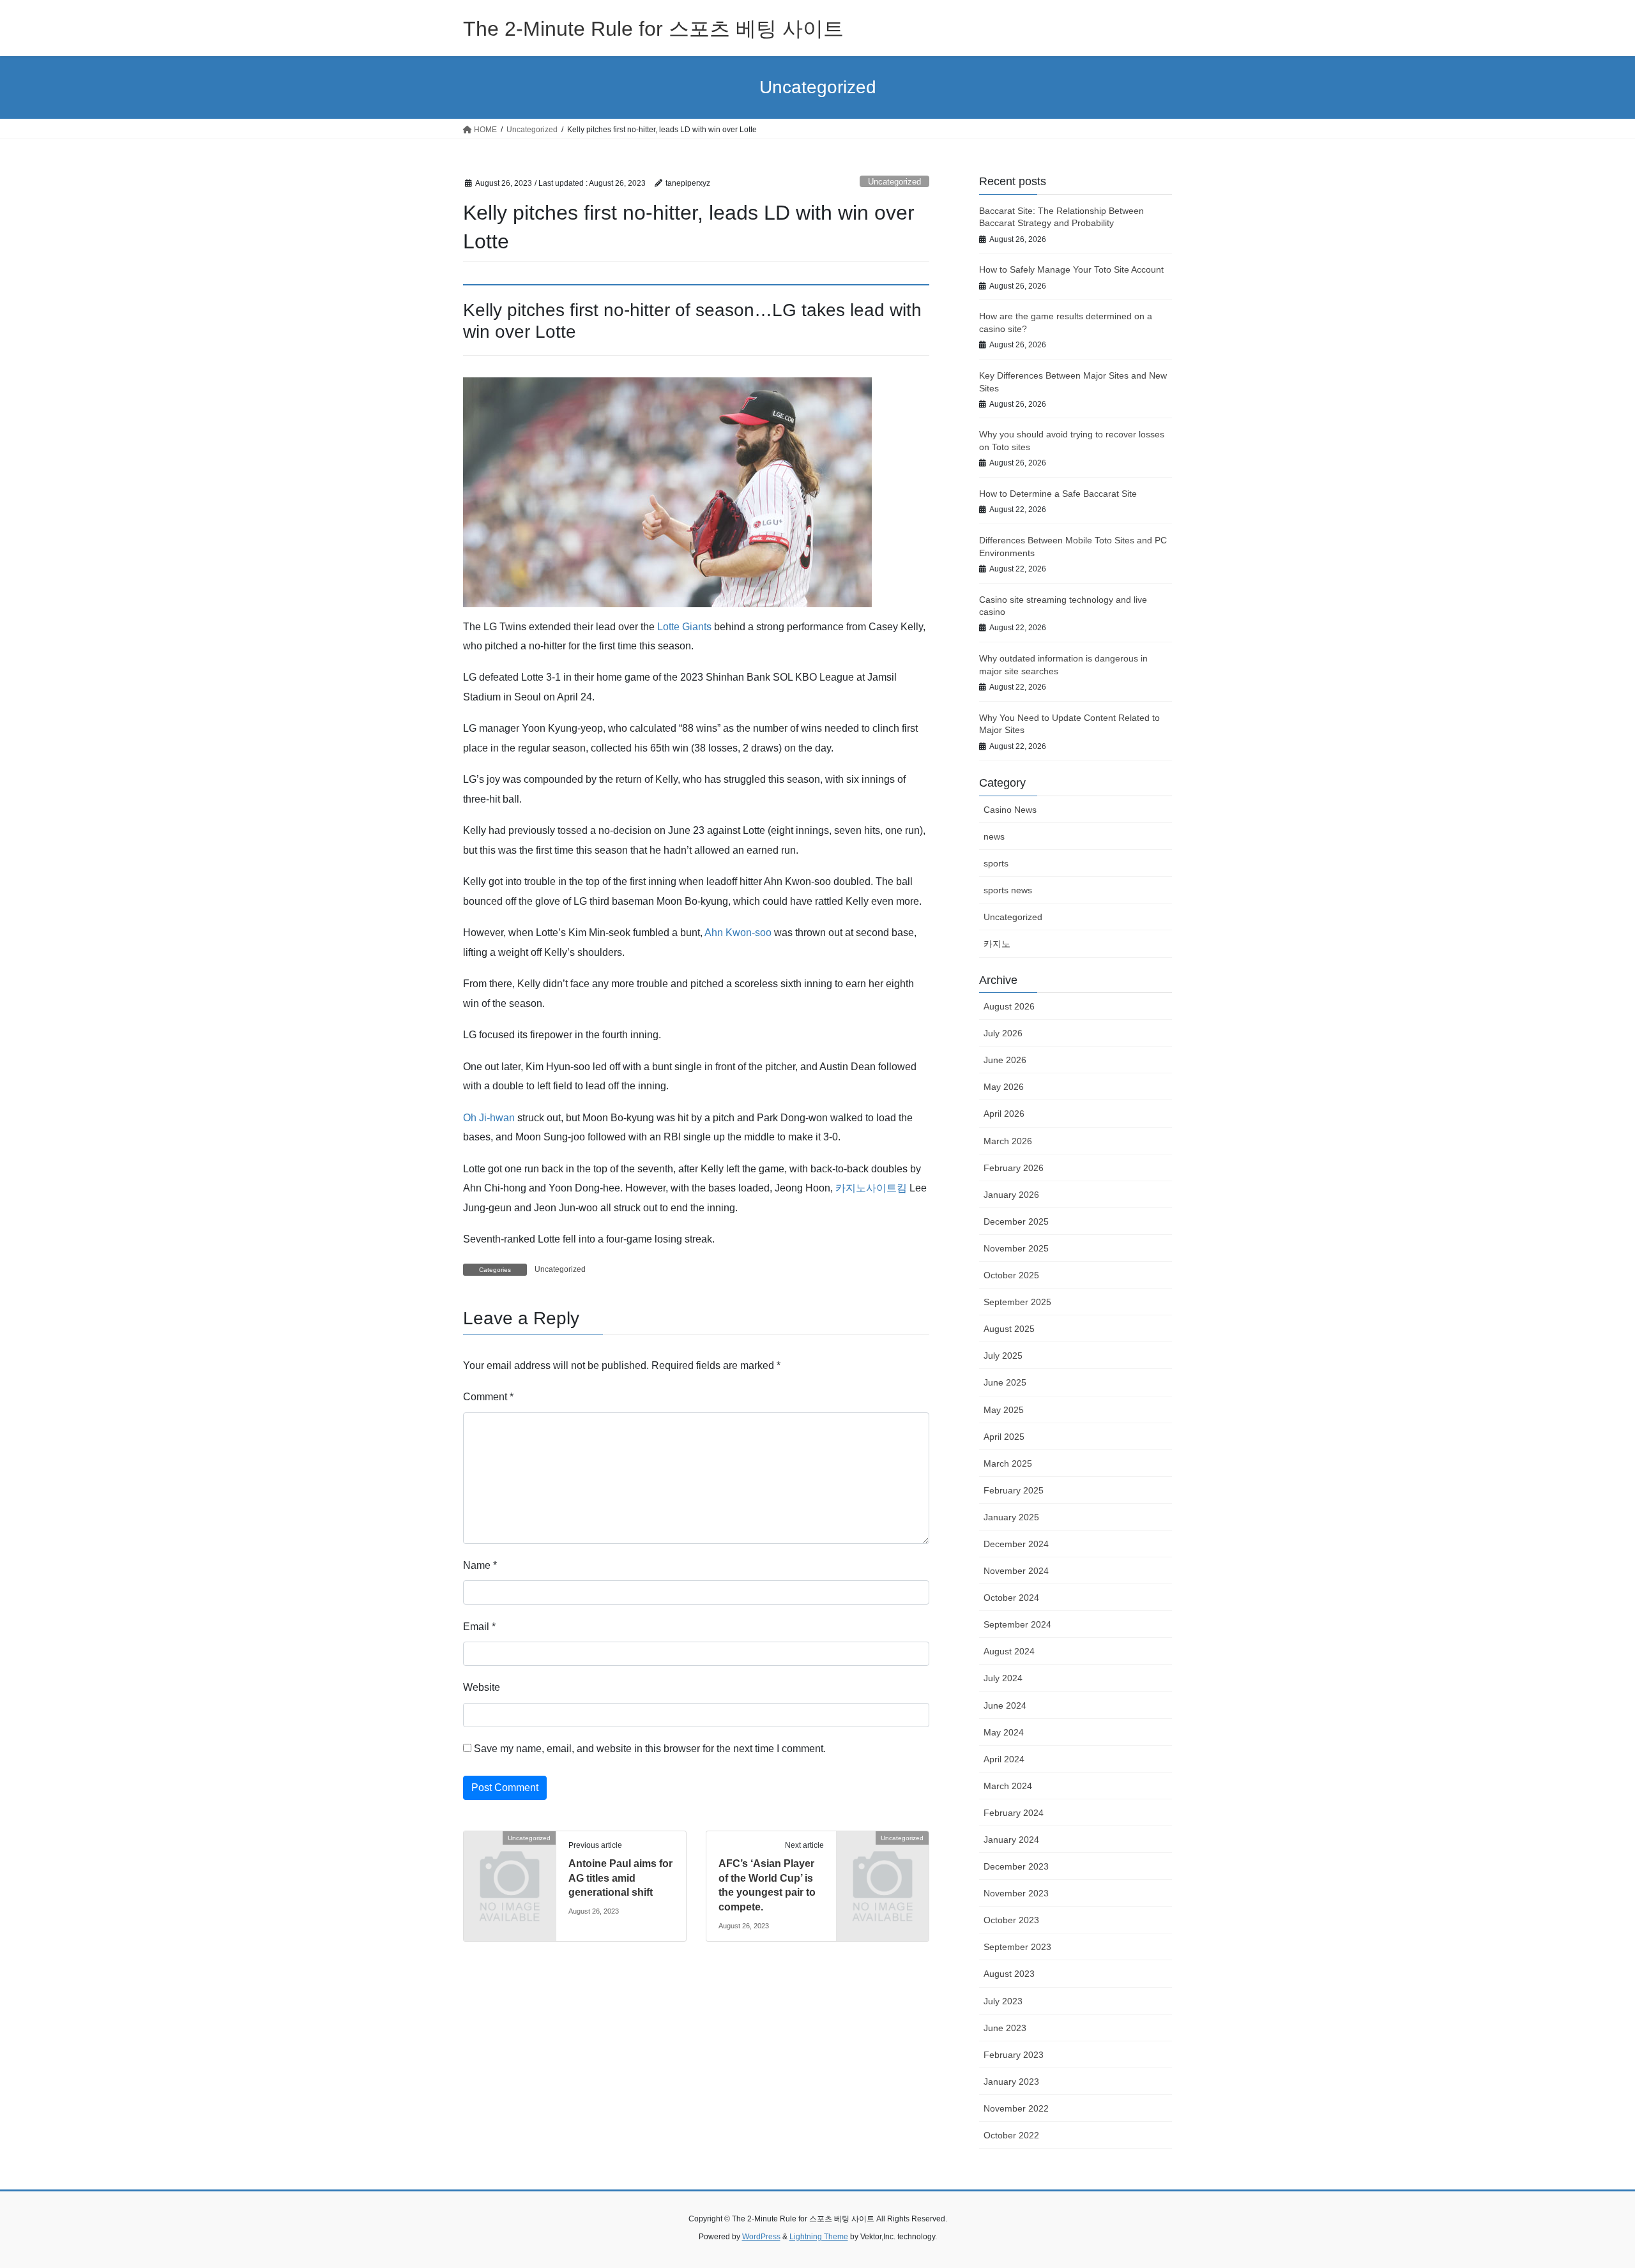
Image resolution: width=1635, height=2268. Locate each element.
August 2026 (1009, 1006)
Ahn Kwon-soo (738, 933)
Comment (488, 1397)
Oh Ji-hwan (489, 1118)
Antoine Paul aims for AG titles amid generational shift (620, 1878)
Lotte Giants (684, 627)
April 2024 (1004, 1759)
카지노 (997, 944)
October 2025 (1011, 1275)
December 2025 (1016, 1221)
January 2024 (1011, 1840)
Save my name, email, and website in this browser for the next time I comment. (650, 1749)
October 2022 (1011, 2135)
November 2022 (1016, 2108)
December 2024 (1016, 1544)
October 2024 (1011, 1598)
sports (996, 863)
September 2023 (1017, 1947)
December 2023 (1016, 1866)
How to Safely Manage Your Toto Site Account (1071, 269)
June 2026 (1005, 1060)
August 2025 (1009, 1329)
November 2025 (1016, 1248)
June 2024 (1005, 1705)
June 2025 (1005, 1382)
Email (479, 1627)
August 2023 (1009, 1974)
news (994, 836)
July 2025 (1003, 1356)
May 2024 (1004, 1732)
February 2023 (1014, 2055)
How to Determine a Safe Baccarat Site (1058, 494)
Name (480, 1565)
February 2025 (1014, 1490)
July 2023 (1003, 2001)
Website (482, 1687)
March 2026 (1008, 1141)
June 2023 (1005, 2028)
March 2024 (1008, 1786)
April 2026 (1004, 1114)
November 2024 (1016, 1571)
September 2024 (1017, 1624)
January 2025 (1011, 1517)
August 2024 (1009, 1651)
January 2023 (1011, 2082)
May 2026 (1004, 1087)
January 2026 (1011, 1195)
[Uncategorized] (510, 1859)
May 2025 (1004, 1410)
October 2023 (1011, 1920)
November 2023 (1016, 1893)
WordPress (761, 2237)
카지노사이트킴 (871, 1188)
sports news (1008, 890)
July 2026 (1003, 1033)
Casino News (1010, 810)
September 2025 (1017, 1302)
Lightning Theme (819, 2237)
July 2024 (1003, 1678)
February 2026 (1014, 1168)
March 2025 (1008, 1463)
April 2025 (1004, 1437)
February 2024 (1014, 1813)
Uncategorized (894, 182)
